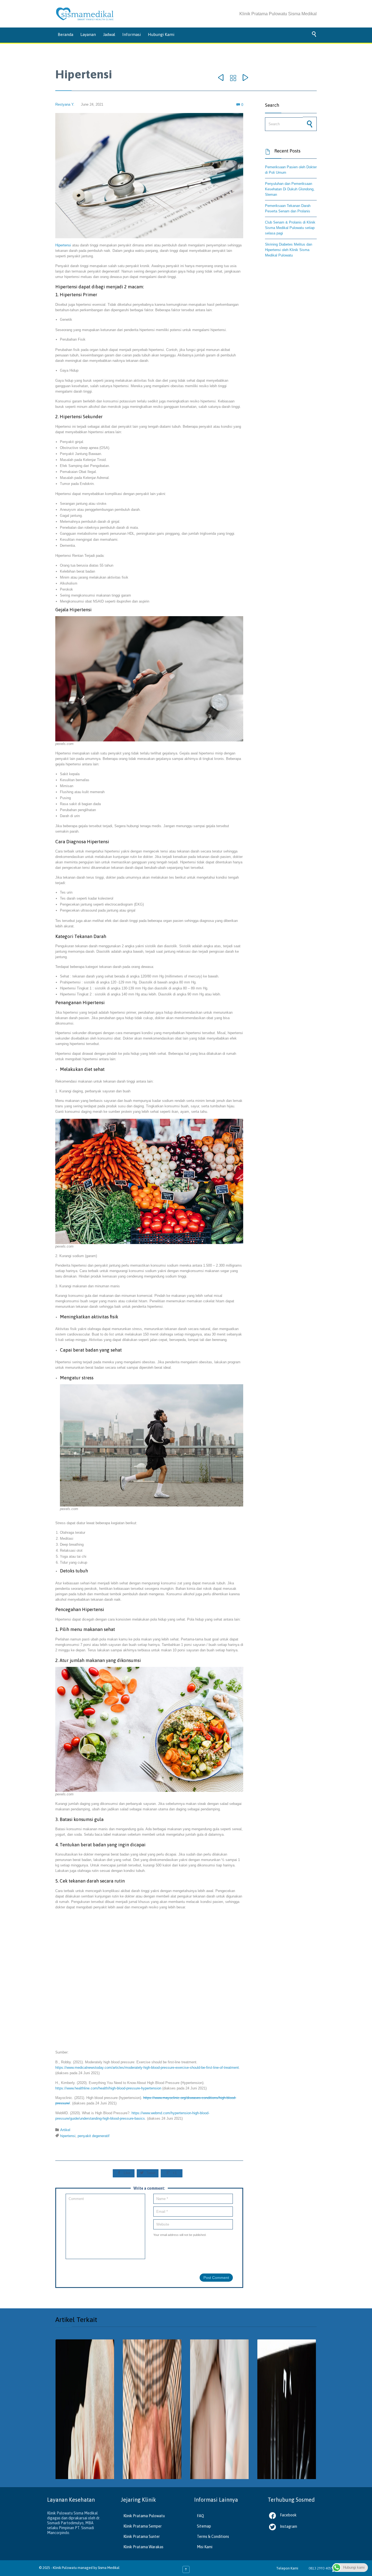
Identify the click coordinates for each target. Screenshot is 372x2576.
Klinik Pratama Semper (143, 2526)
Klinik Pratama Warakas (143, 2547)
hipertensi (68, 2136)
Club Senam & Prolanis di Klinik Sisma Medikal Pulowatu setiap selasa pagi (290, 228)
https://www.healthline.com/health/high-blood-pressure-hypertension (108, 2088)
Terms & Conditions (213, 2537)
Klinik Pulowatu (65, 2568)
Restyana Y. (65, 104)
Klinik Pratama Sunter (142, 2537)
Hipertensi (63, 245)
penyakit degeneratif (94, 2136)
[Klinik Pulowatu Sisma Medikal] (85, 14)
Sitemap (204, 2526)
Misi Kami (205, 2547)
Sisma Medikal (109, 2568)
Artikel (65, 2130)
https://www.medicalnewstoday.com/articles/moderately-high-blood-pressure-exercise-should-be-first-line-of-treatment (147, 2068)
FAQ (200, 2516)
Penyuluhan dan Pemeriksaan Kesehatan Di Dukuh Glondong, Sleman (290, 189)
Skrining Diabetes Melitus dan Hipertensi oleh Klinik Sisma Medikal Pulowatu (289, 250)
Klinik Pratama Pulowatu (144, 2516)
